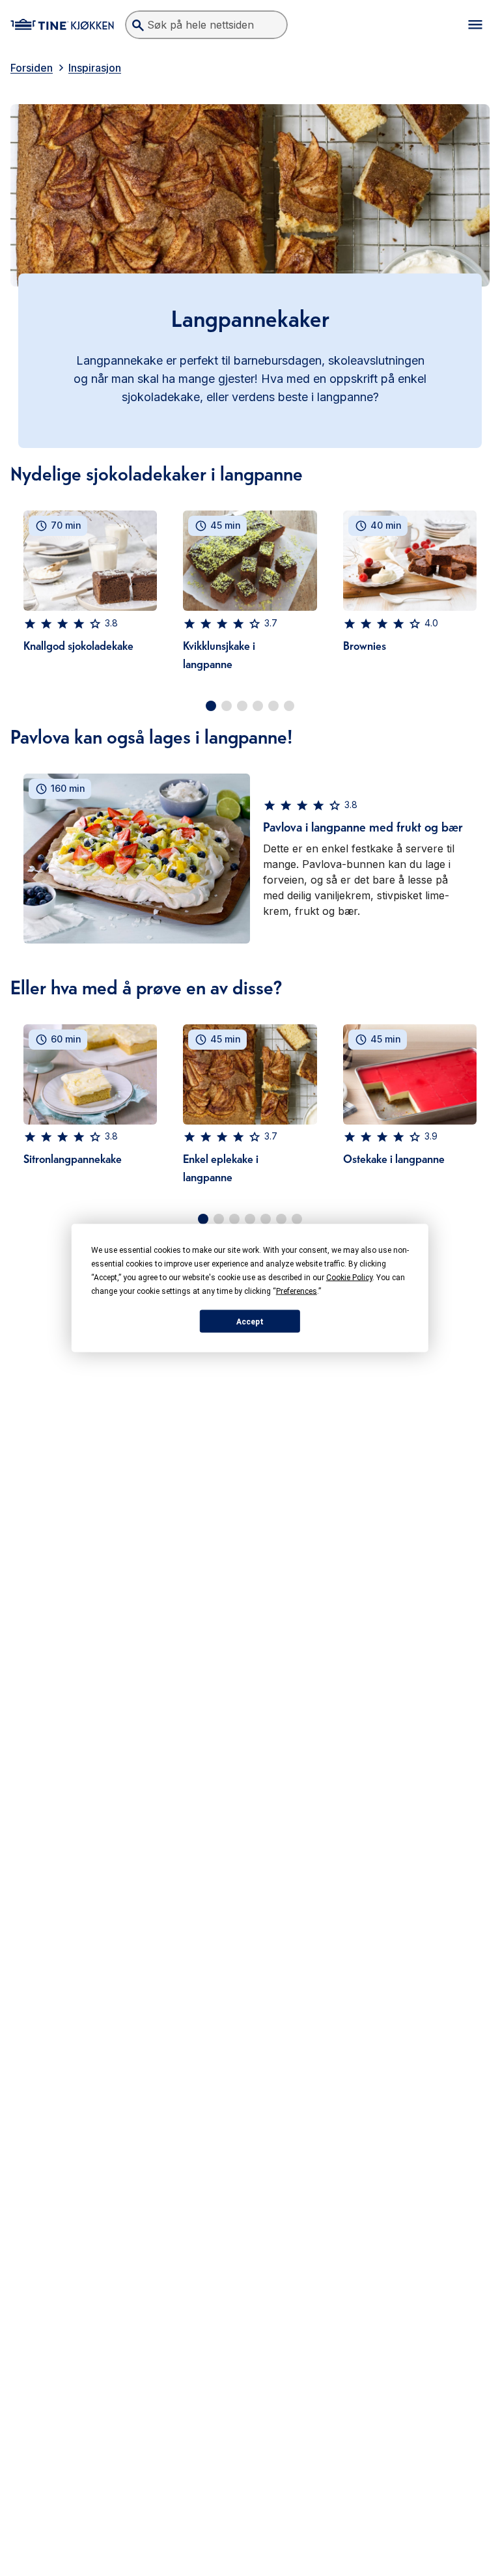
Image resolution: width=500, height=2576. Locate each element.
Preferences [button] (297, 1291)
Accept (250, 1321)
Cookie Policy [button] (349, 1278)
